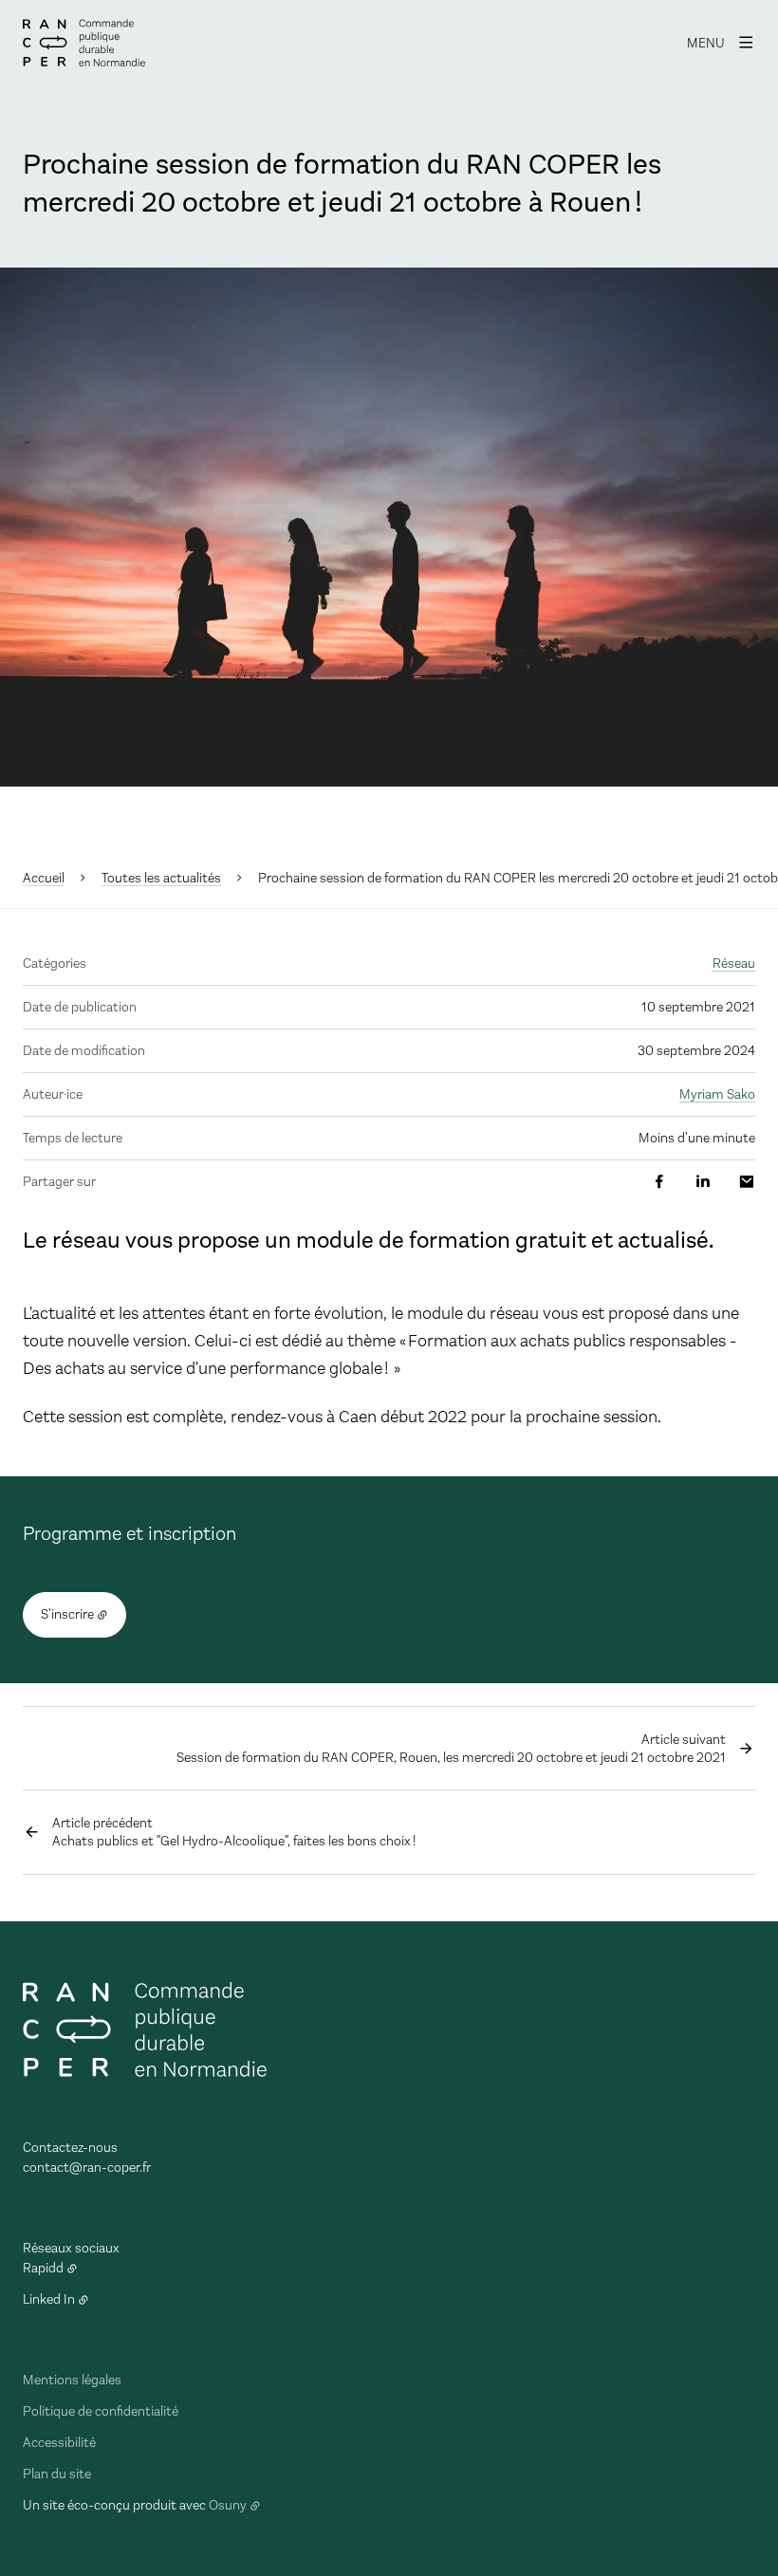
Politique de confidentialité (101, 2411)
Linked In (49, 2299)
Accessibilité (59, 2443)
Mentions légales (72, 2380)
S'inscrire (67, 1614)
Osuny (228, 2505)
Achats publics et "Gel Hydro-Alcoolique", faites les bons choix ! (234, 1832)
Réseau (734, 964)
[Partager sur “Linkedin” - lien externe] (703, 1182)
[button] (389, 527)
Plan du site (57, 2474)
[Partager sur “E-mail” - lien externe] (747, 1182)
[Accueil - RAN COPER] (84, 43)
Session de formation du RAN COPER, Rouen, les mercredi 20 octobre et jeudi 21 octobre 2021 (451, 1749)
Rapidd (43, 2268)
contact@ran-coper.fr (87, 2168)
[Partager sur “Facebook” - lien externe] (659, 1182)
